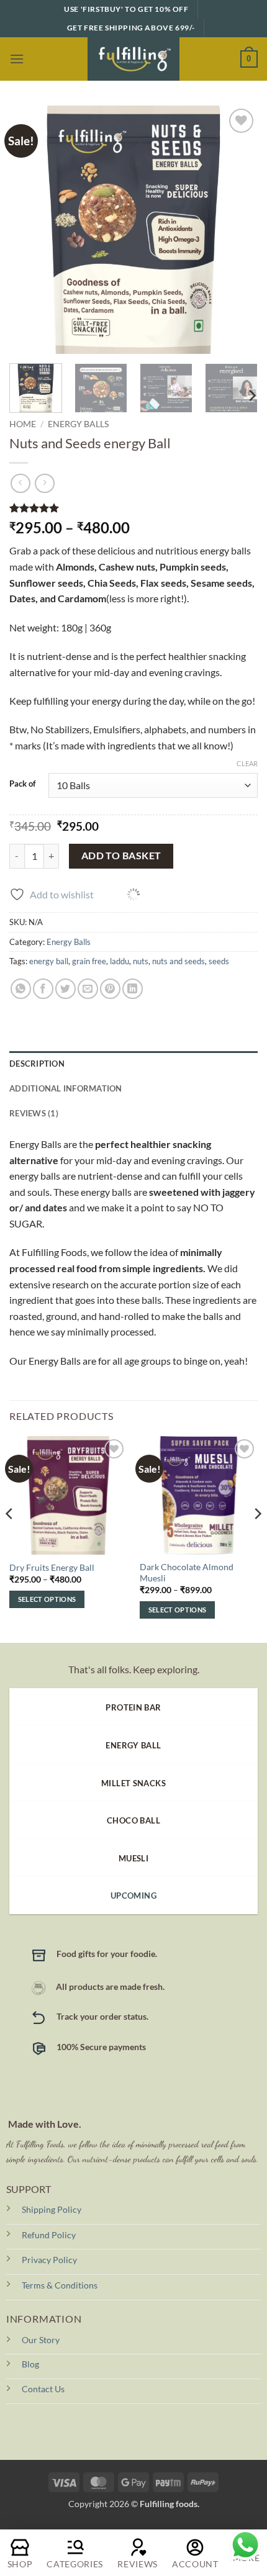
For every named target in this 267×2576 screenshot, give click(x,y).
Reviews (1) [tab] (34, 1113)
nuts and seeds (179, 961)
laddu (120, 961)
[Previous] (30, 230)
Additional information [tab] (66, 1088)
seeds (219, 961)
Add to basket (121, 856)
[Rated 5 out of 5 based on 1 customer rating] (133, 508)
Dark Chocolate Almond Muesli (187, 1573)
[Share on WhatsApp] (21, 989)
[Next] (237, 230)
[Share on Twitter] (66, 989)
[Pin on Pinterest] (110, 989)
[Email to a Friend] (88, 989)
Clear (247, 763)
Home (23, 424)
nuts (141, 961)
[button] (17, 59)
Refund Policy (49, 2235)
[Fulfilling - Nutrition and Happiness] (134, 59)
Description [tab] (37, 1064)
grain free (89, 961)
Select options (47, 1599)
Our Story (41, 2340)
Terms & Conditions (60, 2285)
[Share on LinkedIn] (133, 989)
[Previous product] (44, 483)
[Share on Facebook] (43, 989)
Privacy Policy (49, 2260)
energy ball (49, 961)
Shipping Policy (52, 2209)
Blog (30, 2364)
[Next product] (20, 483)
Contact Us (43, 2389)
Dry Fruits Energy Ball (52, 1568)
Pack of (23, 784)
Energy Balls (78, 424)
